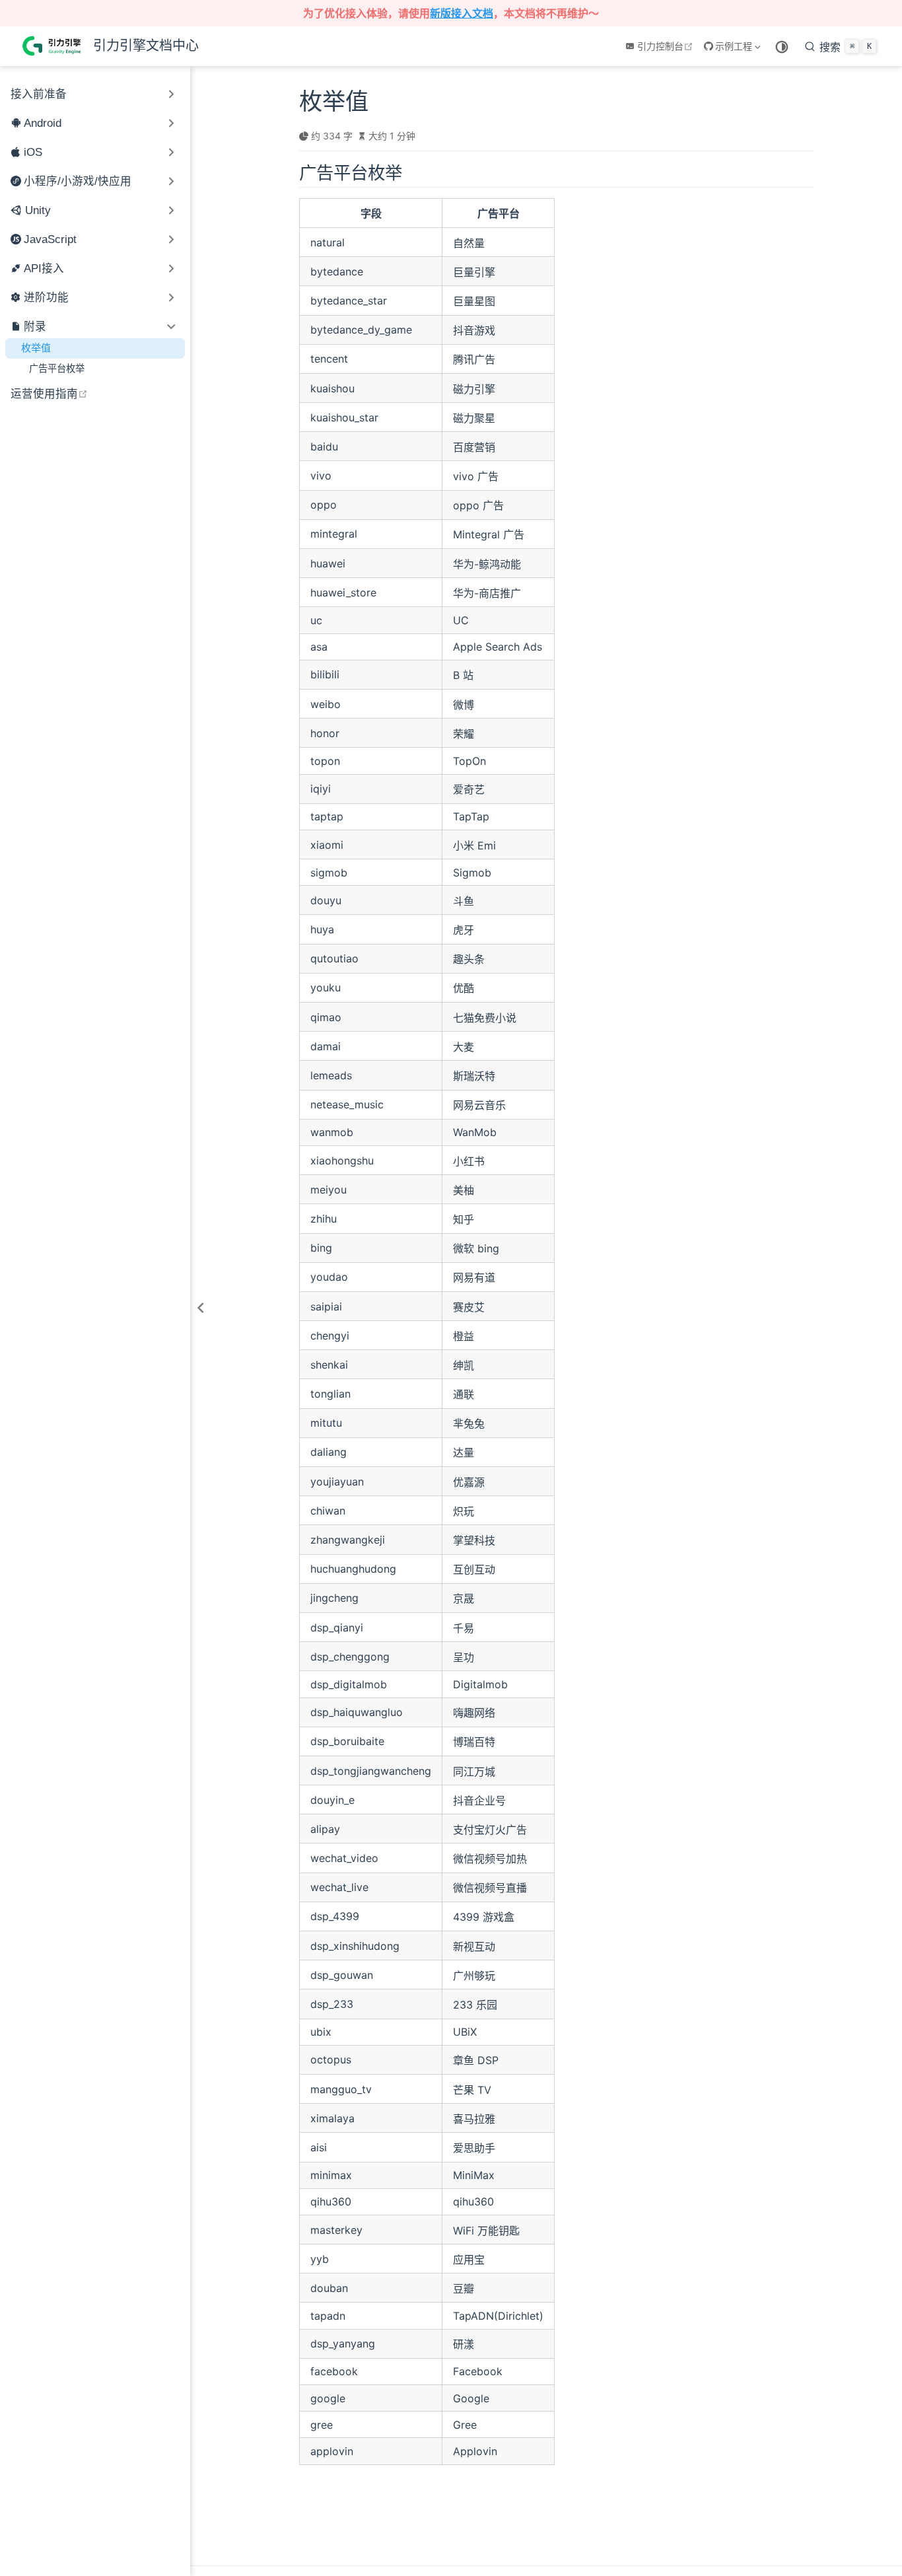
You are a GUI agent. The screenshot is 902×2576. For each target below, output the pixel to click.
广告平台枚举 (57, 368)
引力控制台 (667, 46)
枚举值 (36, 348)
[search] (841, 46)
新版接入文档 (462, 13)
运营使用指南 (98, 393)
